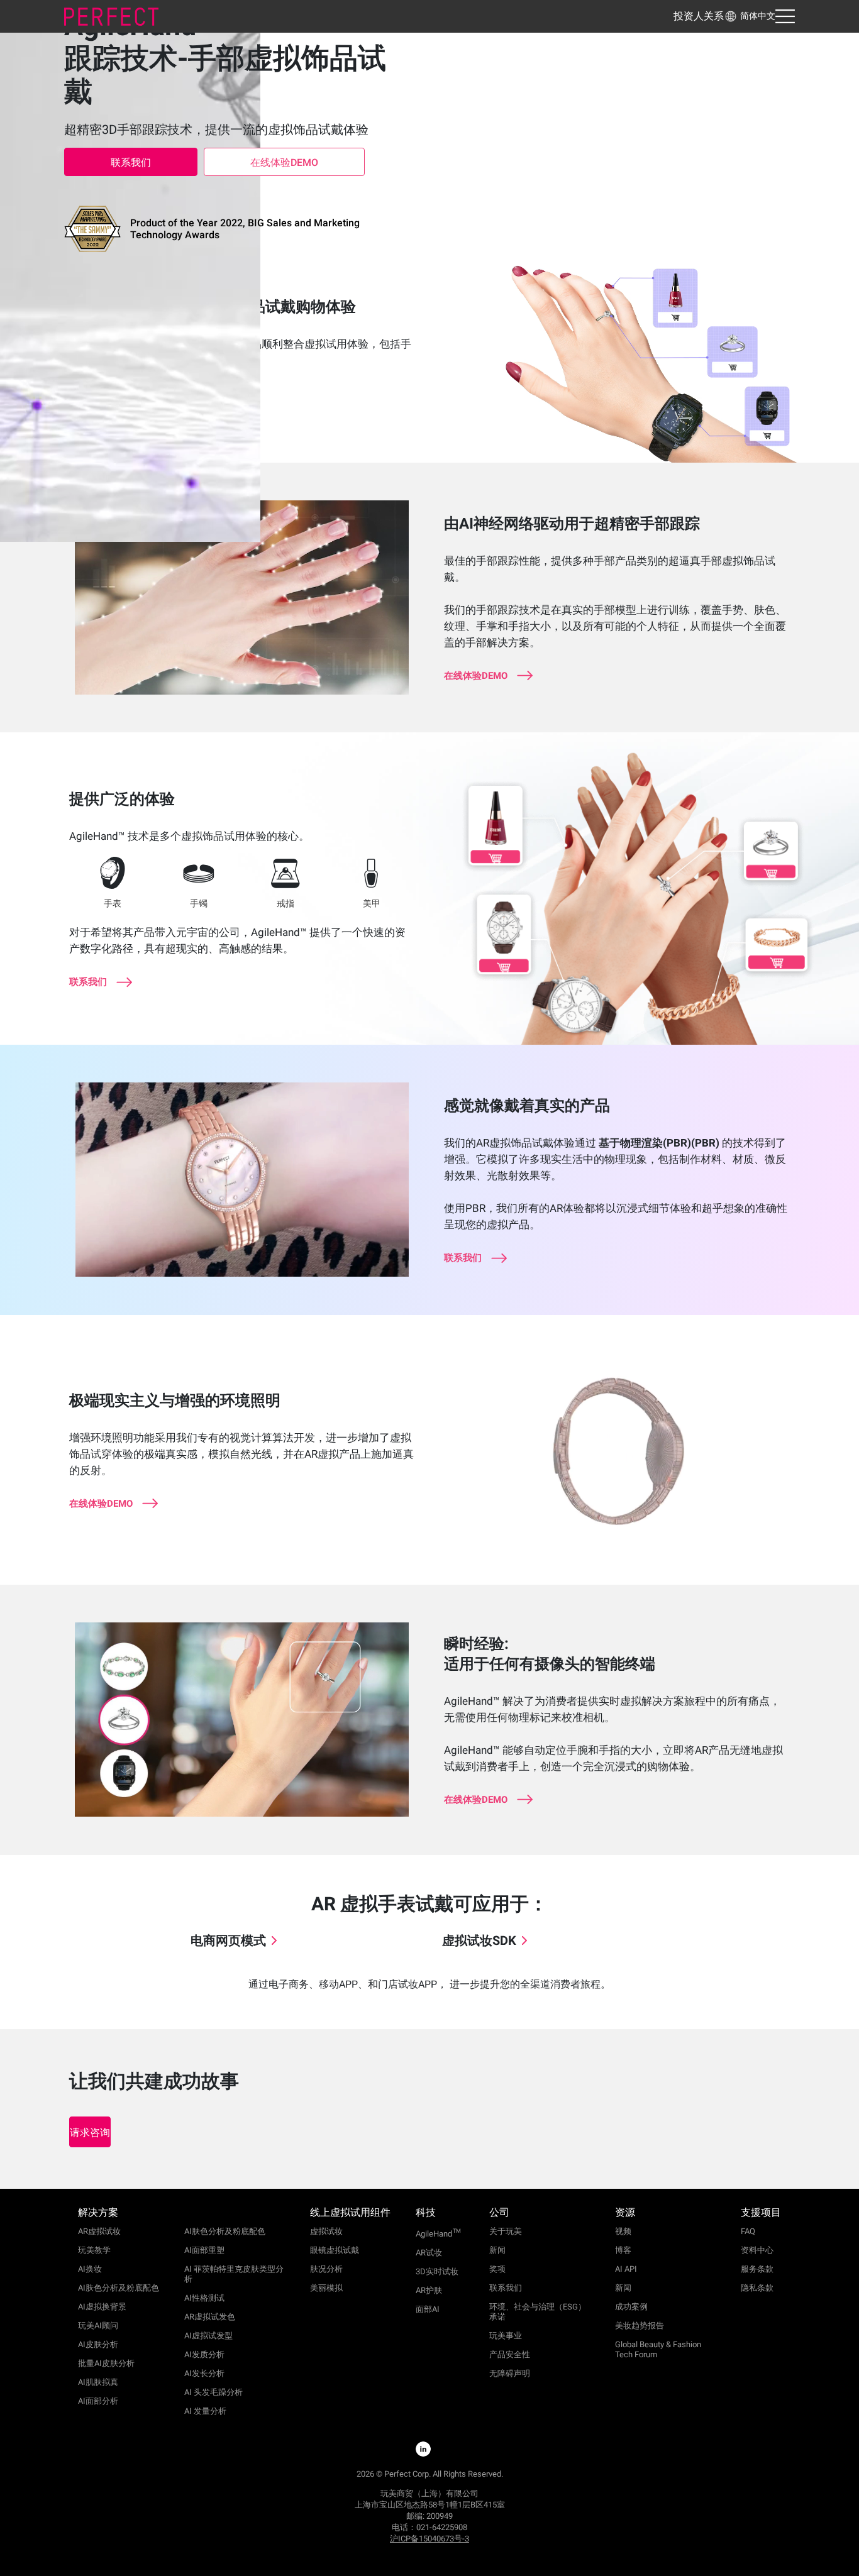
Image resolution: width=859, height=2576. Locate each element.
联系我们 (131, 162)
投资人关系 (699, 16)
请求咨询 (90, 2133)
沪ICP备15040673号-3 (429, 2539)
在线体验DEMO (284, 162)
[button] (750, 16)
